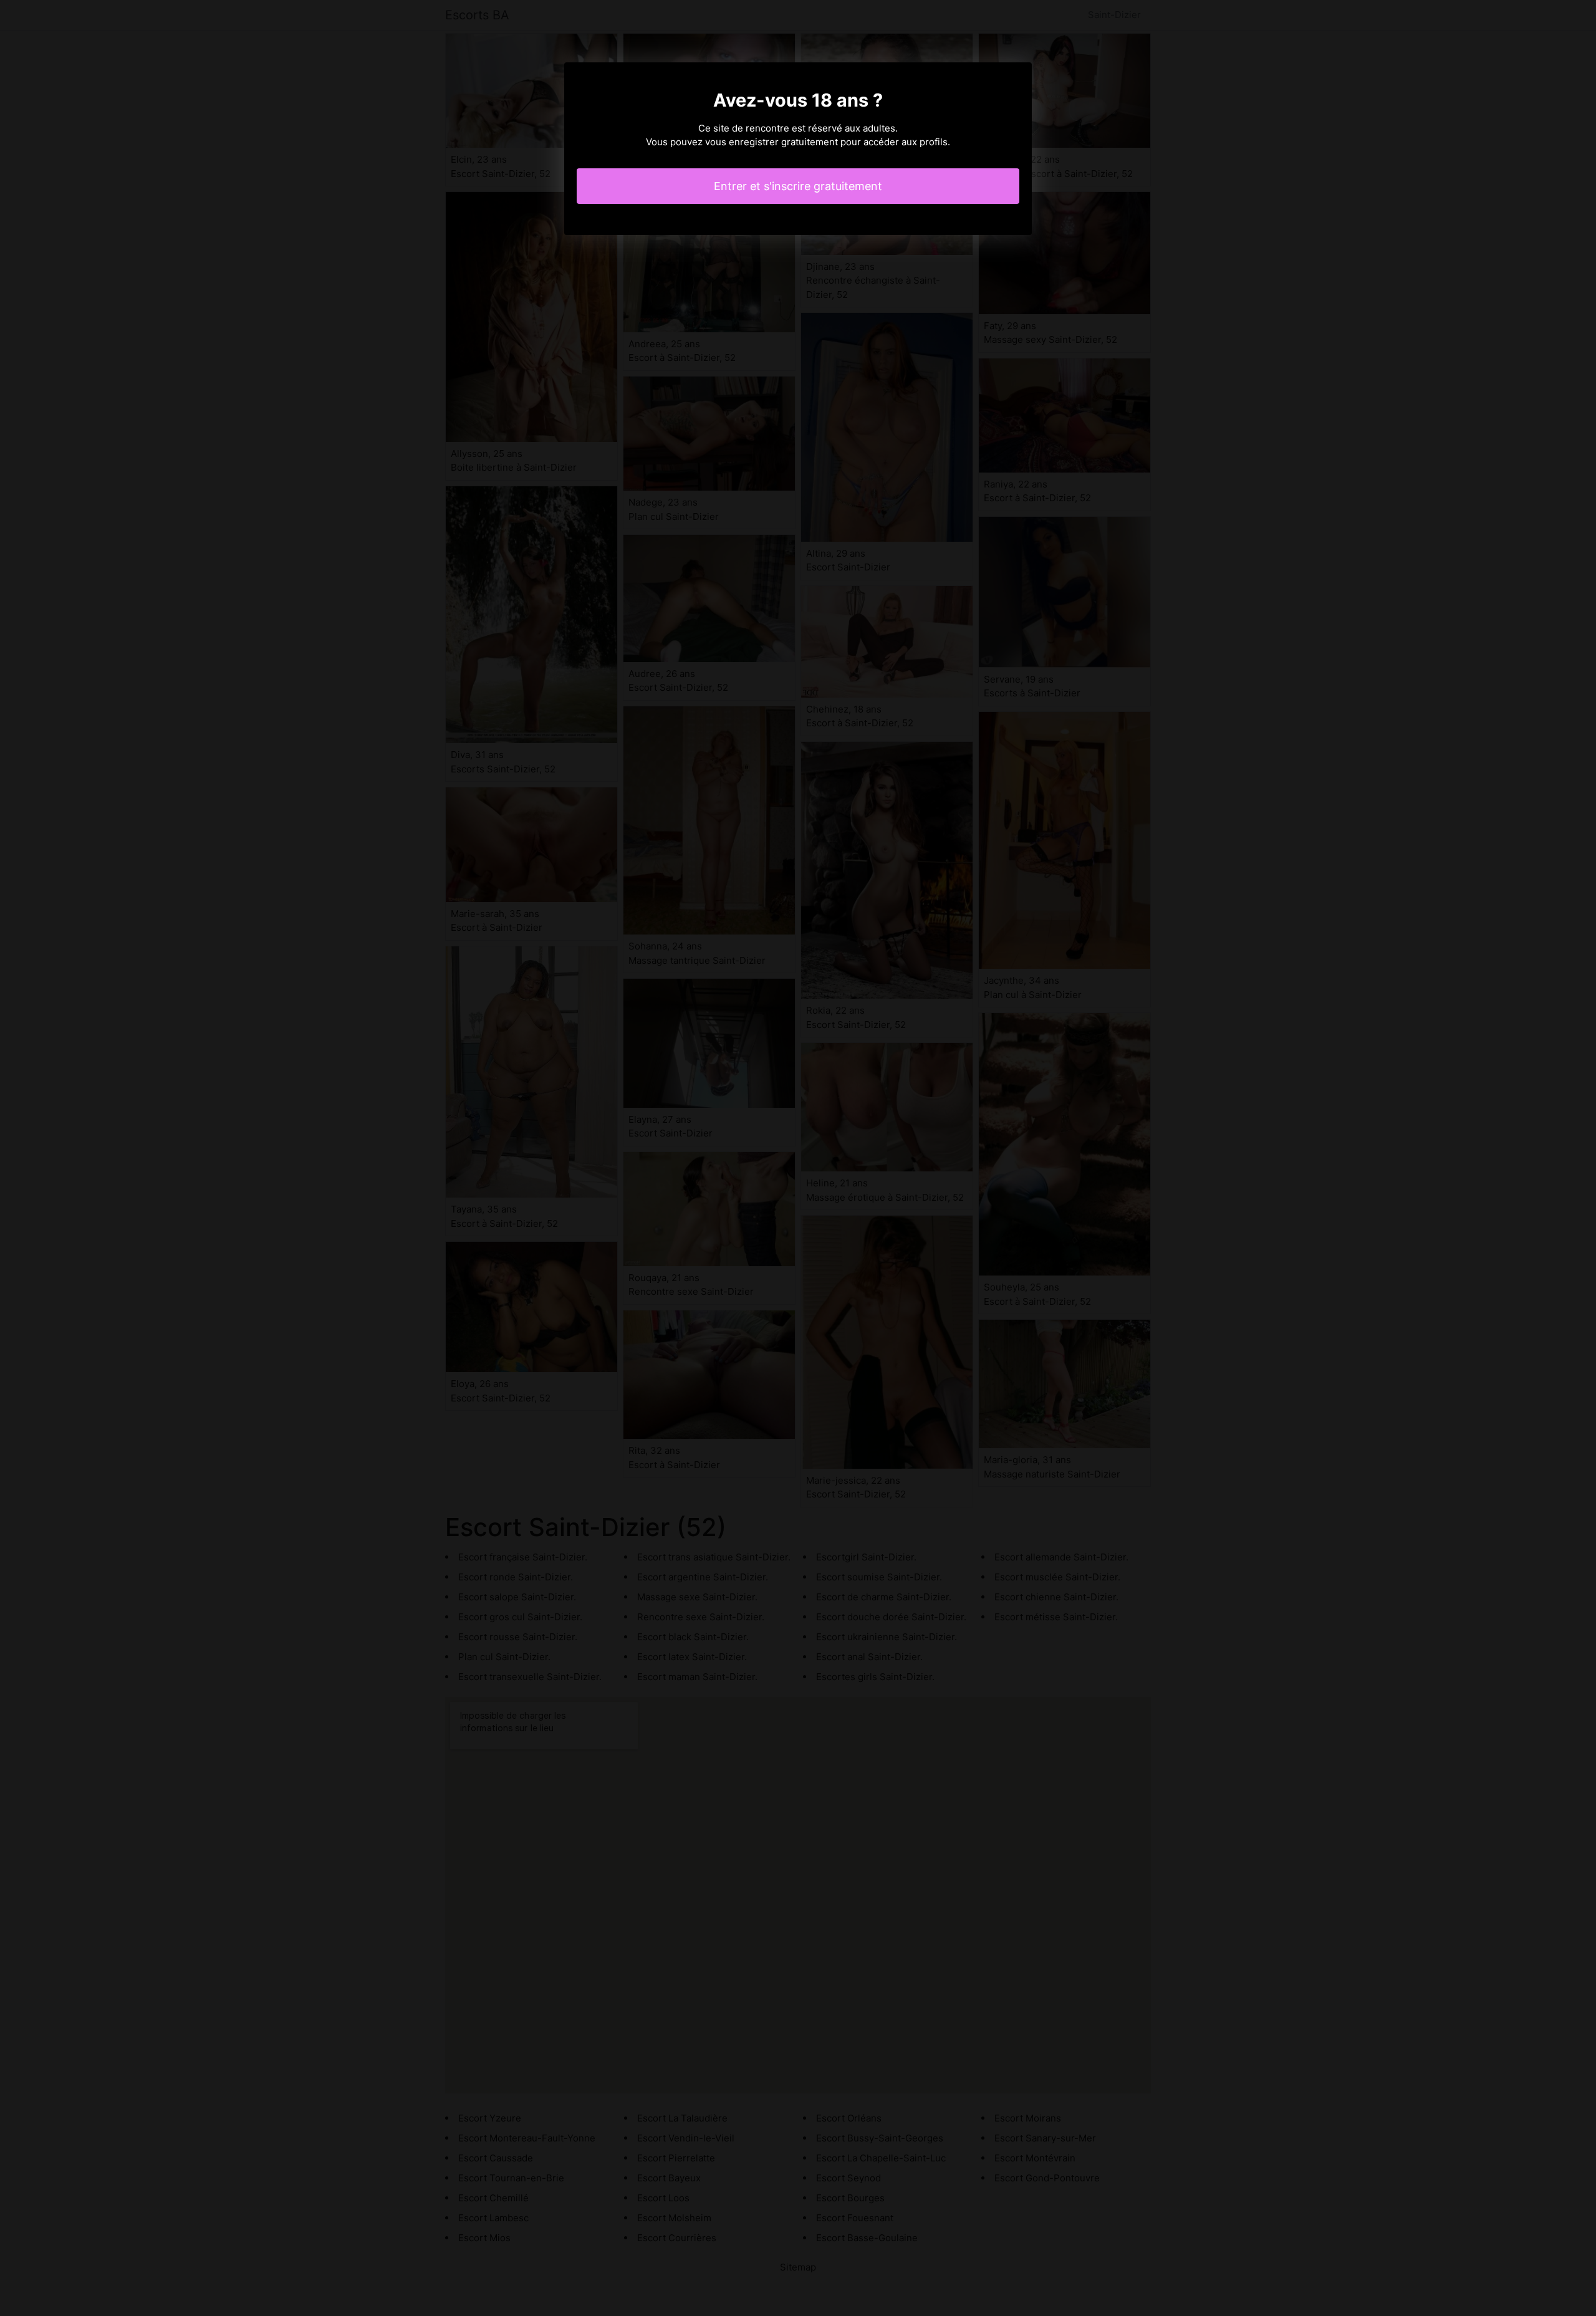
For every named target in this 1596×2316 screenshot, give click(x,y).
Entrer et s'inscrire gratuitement (798, 186)
